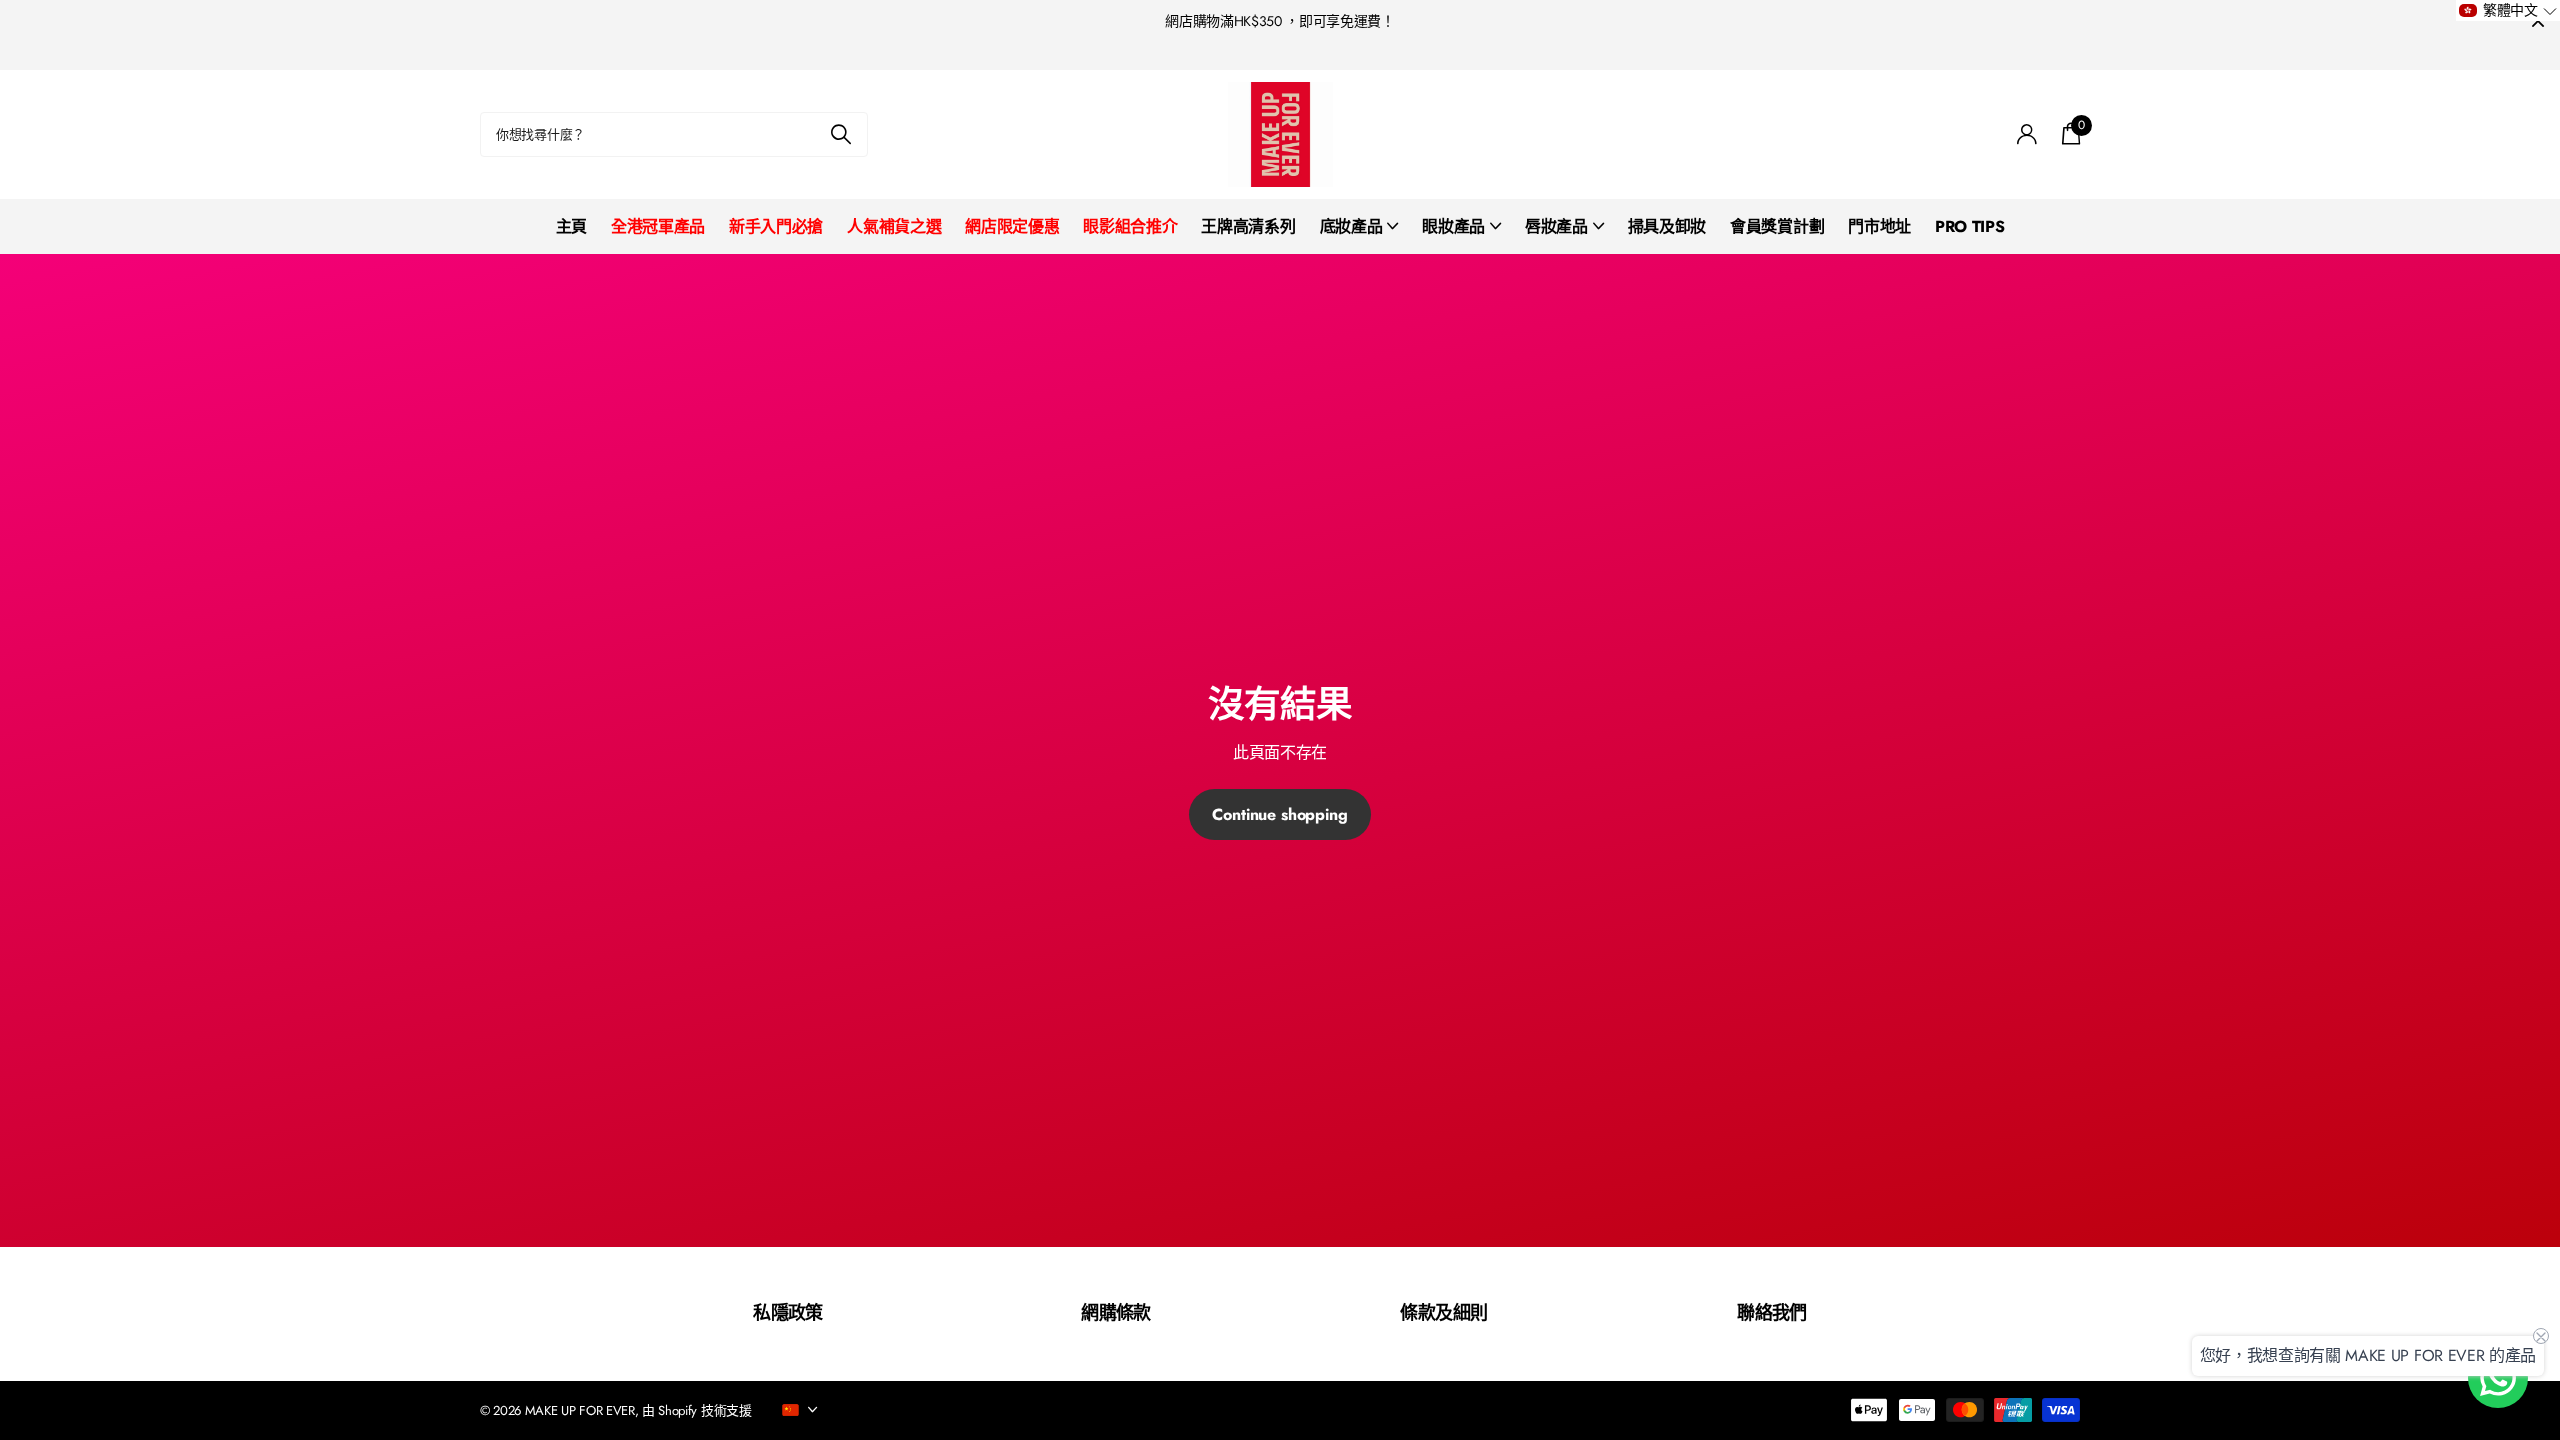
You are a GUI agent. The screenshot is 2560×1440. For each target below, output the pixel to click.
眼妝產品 (1453, 226)
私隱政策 (788, 1313)
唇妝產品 (1556, 226)
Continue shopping (1279, 814)
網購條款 (1116, 1313)
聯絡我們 (1772, 1313)
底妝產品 (1351, 226)
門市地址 (1879, 226)
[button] (2508, 10)
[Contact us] (2498, 1378)
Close (2538, 21)
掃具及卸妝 (1667, 226)
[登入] (2027, 134)
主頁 (571, 226)
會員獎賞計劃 (1777, 226)
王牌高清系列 (1248, 226)
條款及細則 (1443, 1313)
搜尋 (840, 134)
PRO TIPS (1969, 226)
